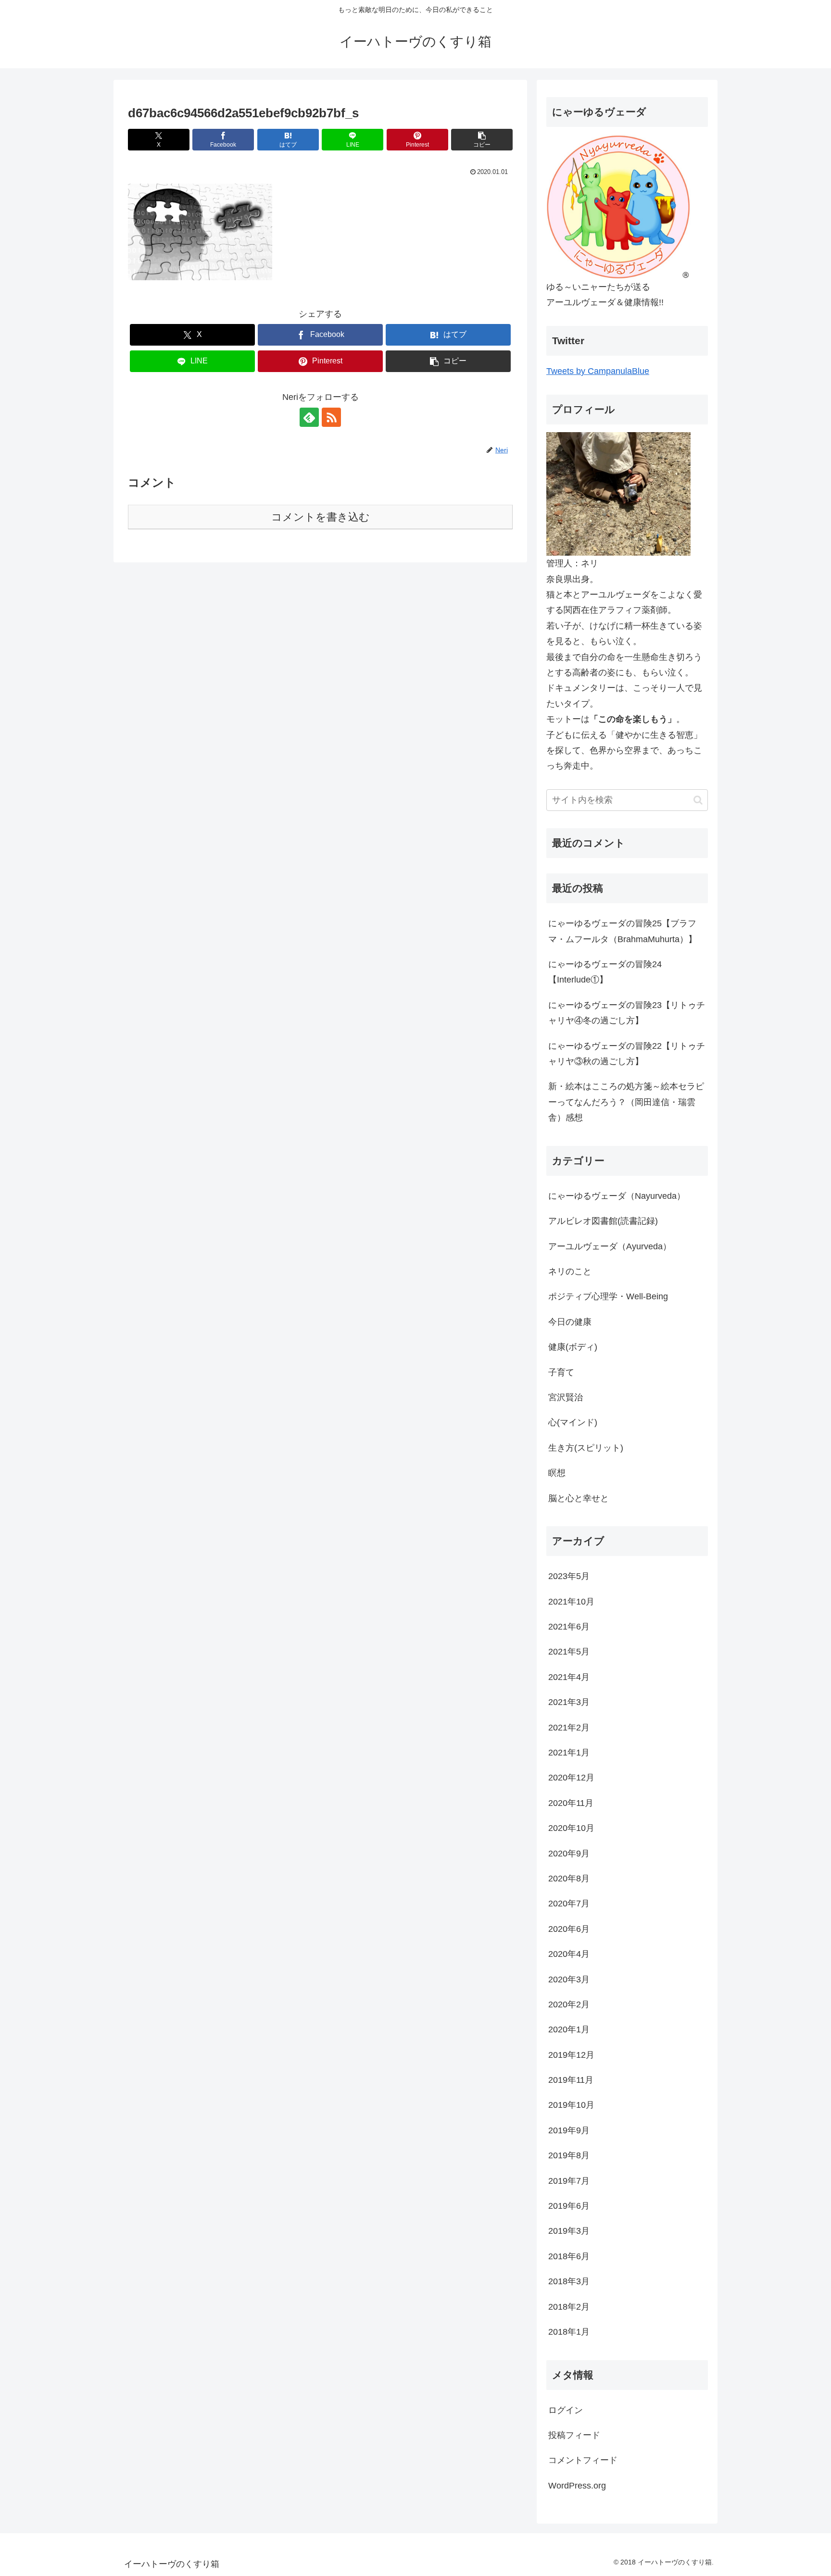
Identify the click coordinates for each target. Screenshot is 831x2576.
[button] (482, 140)
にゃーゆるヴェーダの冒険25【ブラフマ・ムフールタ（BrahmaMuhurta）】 (623, 931)
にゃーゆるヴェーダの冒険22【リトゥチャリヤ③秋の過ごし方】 (627, 1054)
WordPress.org (577, 2486)
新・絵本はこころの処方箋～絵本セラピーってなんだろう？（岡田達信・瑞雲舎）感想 (626, 1102)
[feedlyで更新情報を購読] (309, 417)
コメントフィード (583, 2460)
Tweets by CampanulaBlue (598, 371)
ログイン (566, 2410)
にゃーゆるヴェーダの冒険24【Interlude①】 (605, 972)
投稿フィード (574, 2435)
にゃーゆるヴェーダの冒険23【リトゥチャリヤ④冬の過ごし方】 (627, 1013)
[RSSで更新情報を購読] (331, 417)
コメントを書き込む (321, 517)
